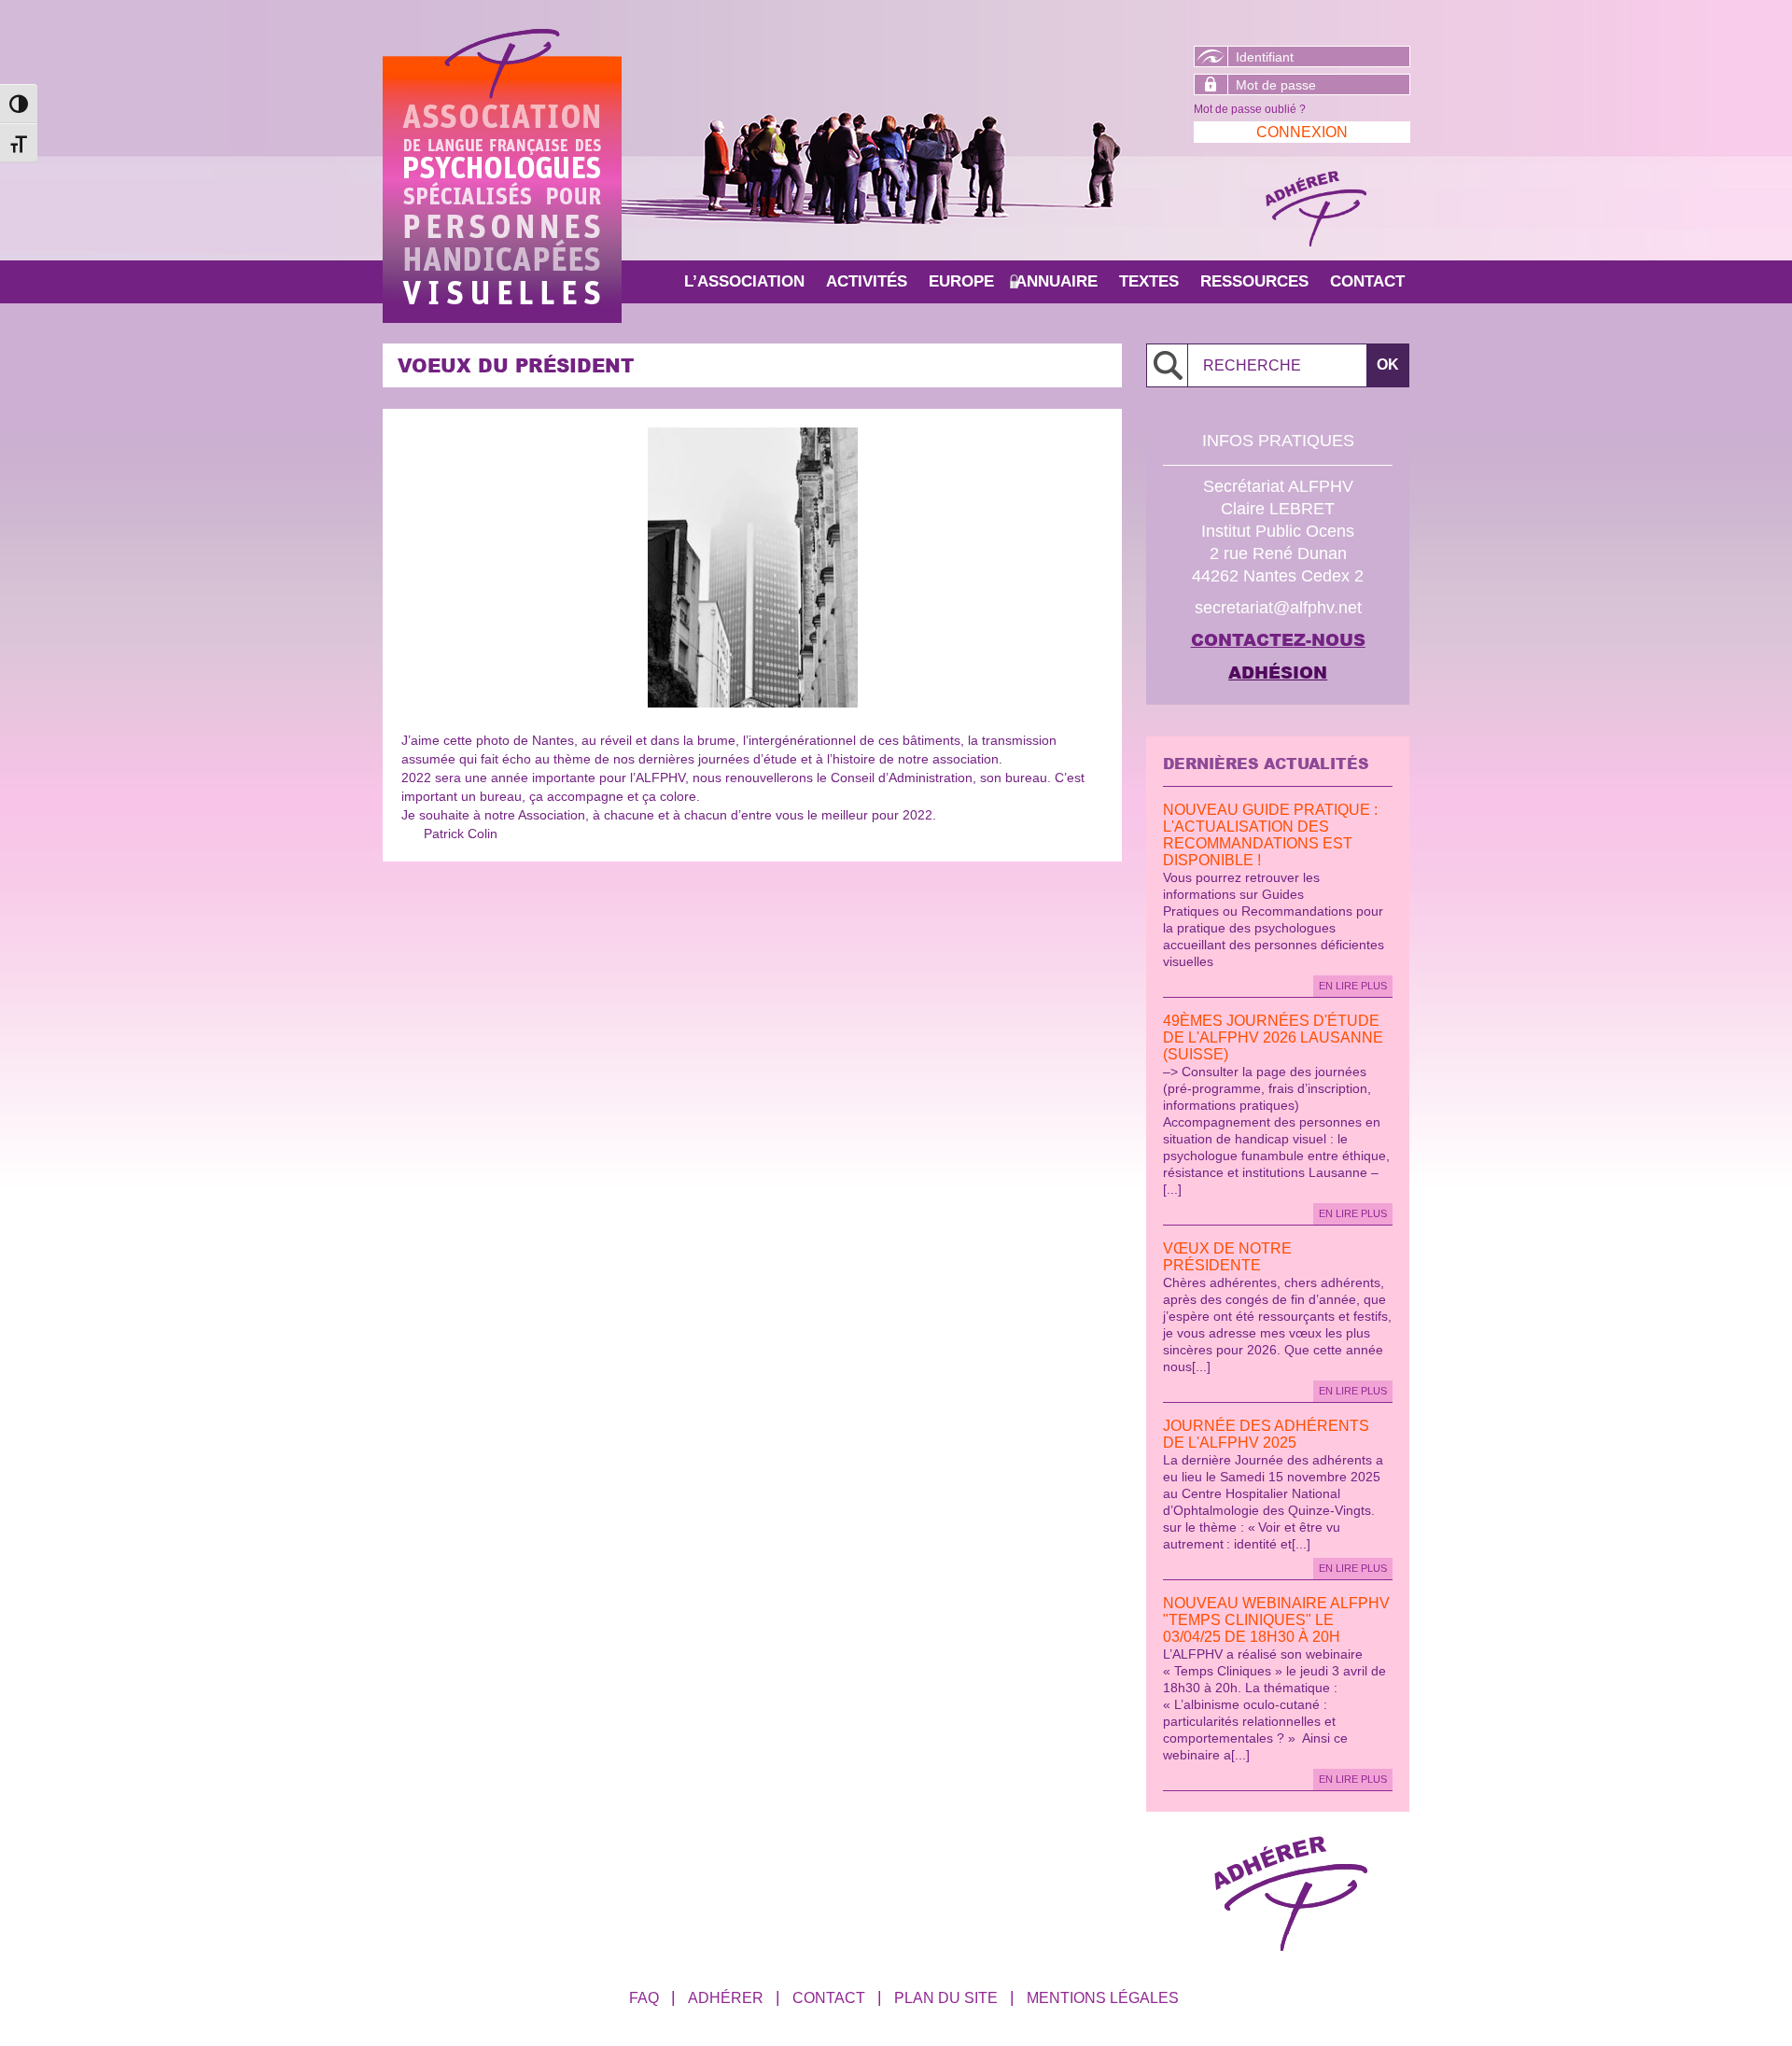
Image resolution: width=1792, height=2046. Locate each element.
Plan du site (946, 1998)
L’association (744, 281)
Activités (867, 281)
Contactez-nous (1278, 639)
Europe (961, 281)
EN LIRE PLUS (1353, 986)
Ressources (1254, 281)
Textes (1149, 281)
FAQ (644, 1998)
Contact (1367, 281)
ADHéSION (1278, 672)
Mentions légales (1103, 1998)
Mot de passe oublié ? (1250, 109)
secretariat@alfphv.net (1278, 608)
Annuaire (1057, 281)
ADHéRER (726, 1998)
